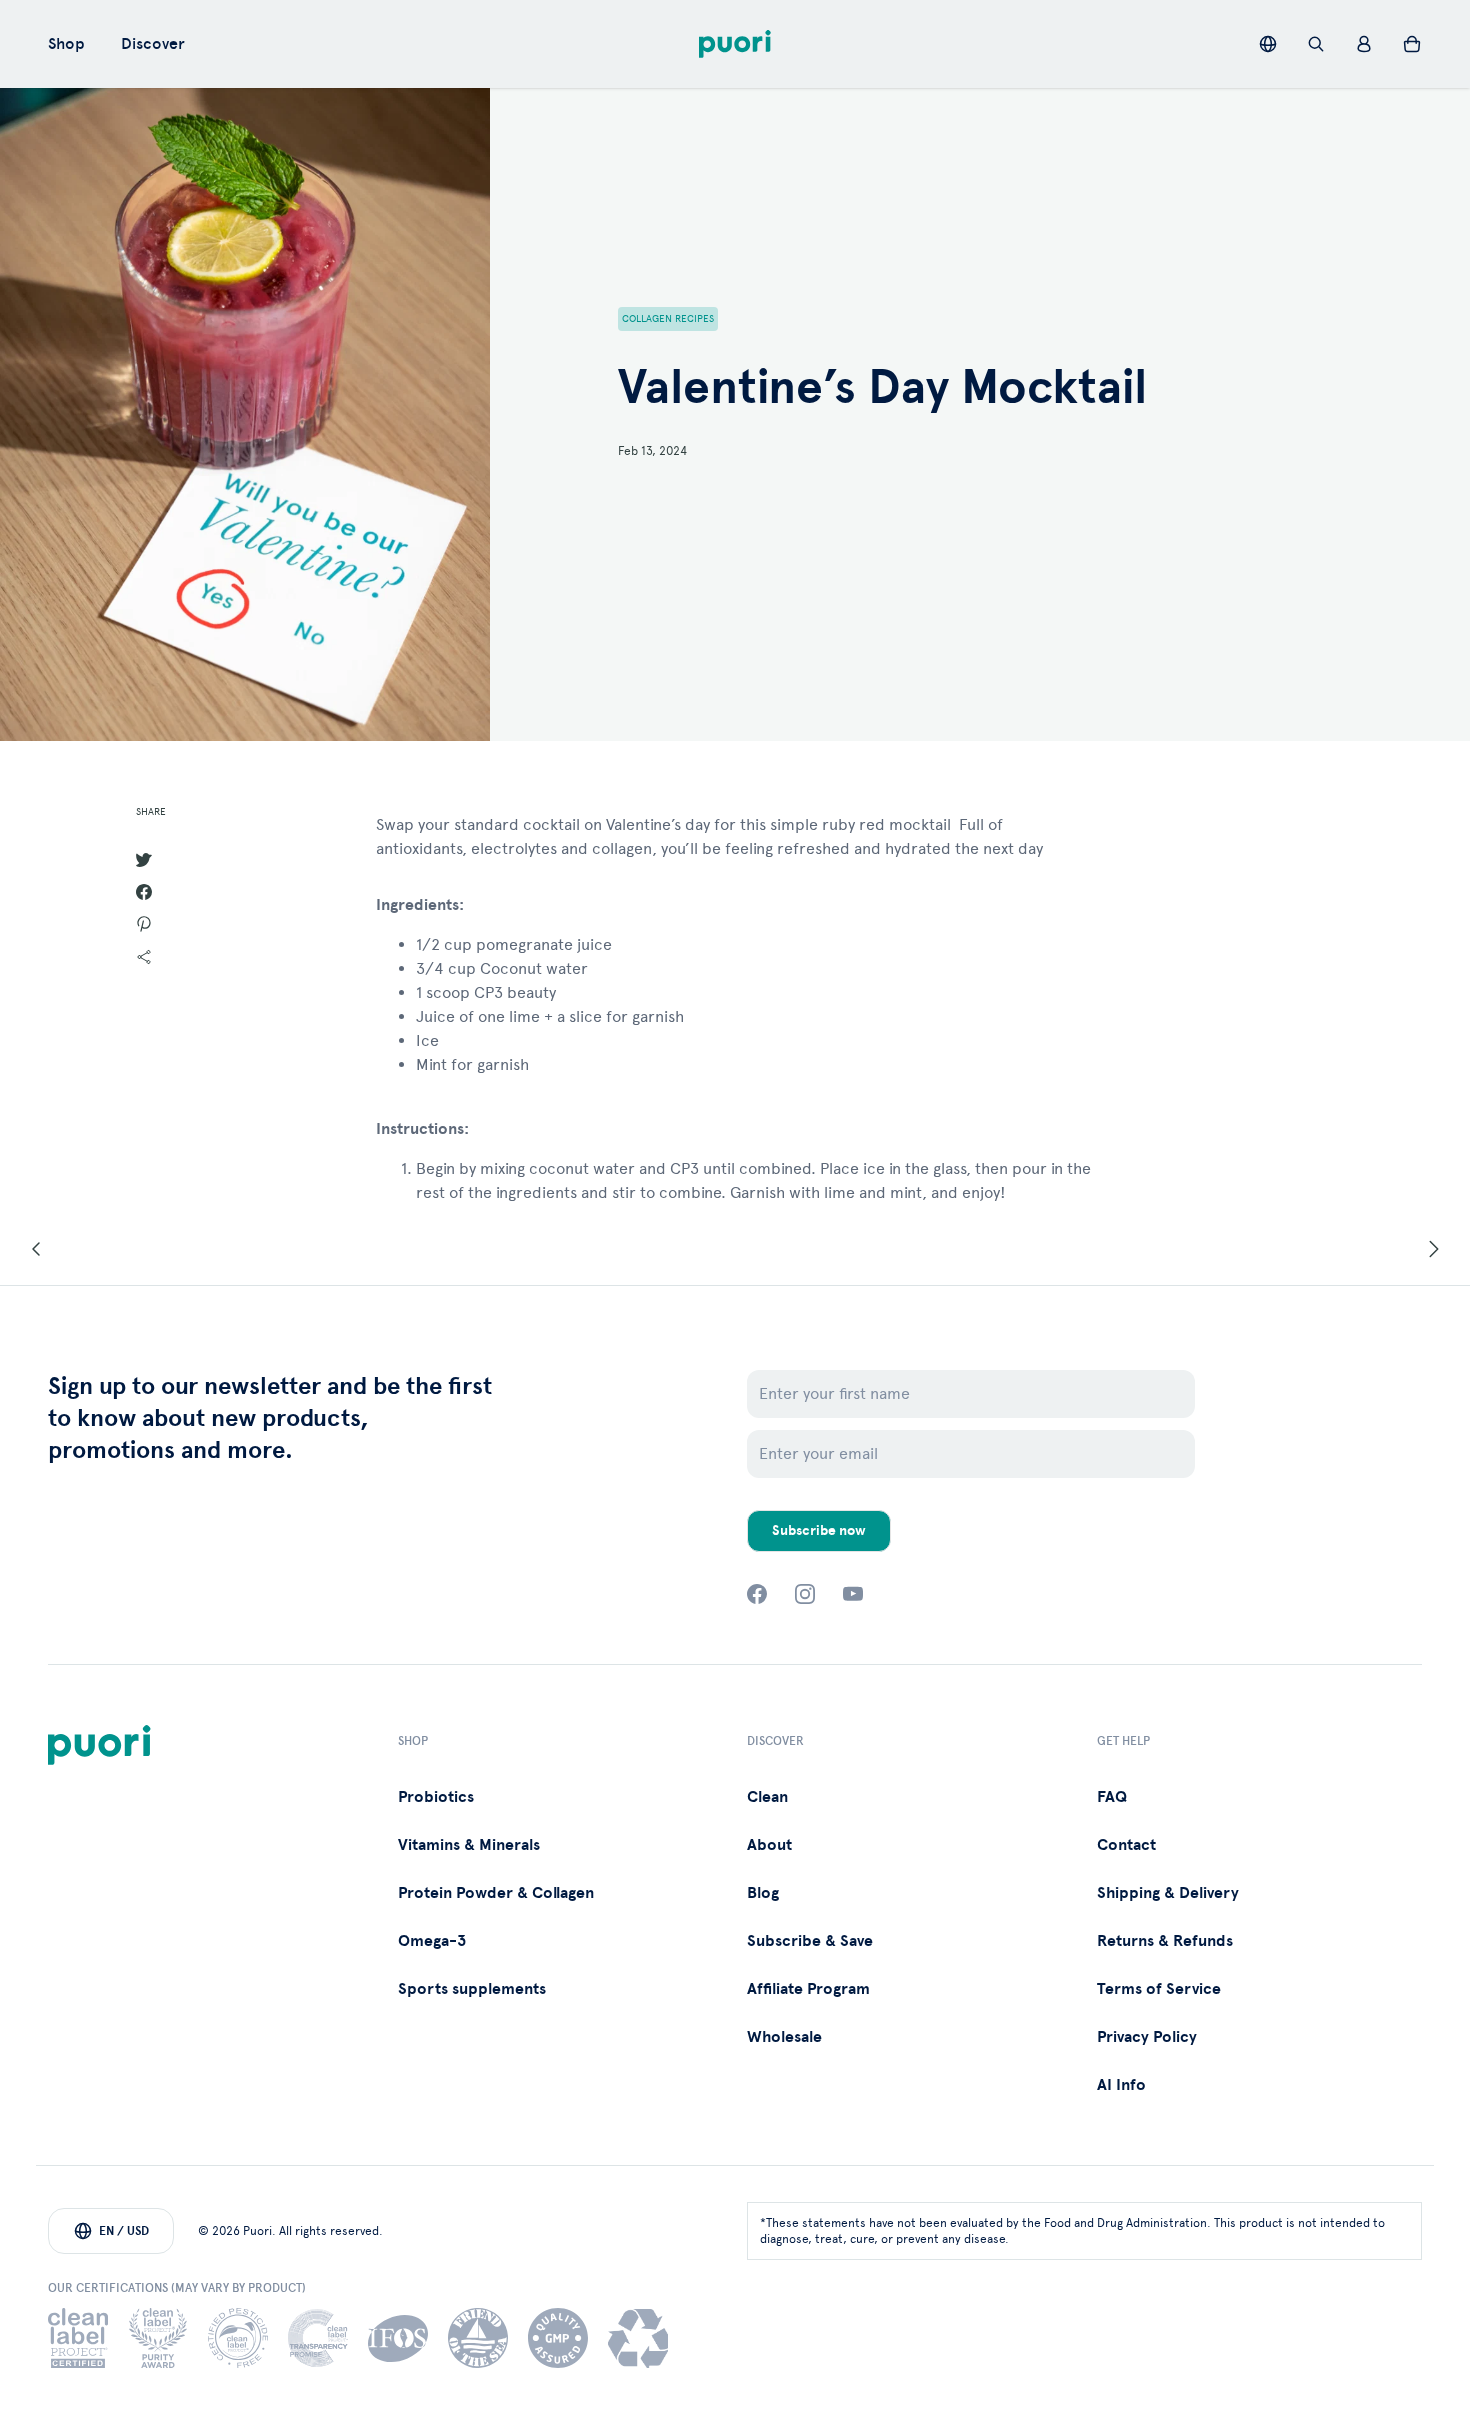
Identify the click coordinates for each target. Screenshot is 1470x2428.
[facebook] (757, 1594)
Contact (1126, 1845)
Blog (763, 1893)
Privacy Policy (1147, 2037)
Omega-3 (432, 1941)
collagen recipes (668, 319)
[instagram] (805, 1594)
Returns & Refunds (1165, 1941)
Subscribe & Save (810, 1941)
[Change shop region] (1268, 44)
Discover (153, 43)
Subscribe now (819, 1530)
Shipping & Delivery (1168, 1893)
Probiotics (436, 1797)
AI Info (1121, 2085)
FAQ (1112, 1797)
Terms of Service (1159, 1989)
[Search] (1316, 44)
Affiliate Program (808, 1989)
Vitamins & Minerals (469, 1845)
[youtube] (853, 1594)
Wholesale (784, 2037)
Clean (767, 1797)
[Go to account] (1364, 44)
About (769, 1845)
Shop (66, 43)
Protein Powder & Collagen (496, 1893)
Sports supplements (472, 1989)
